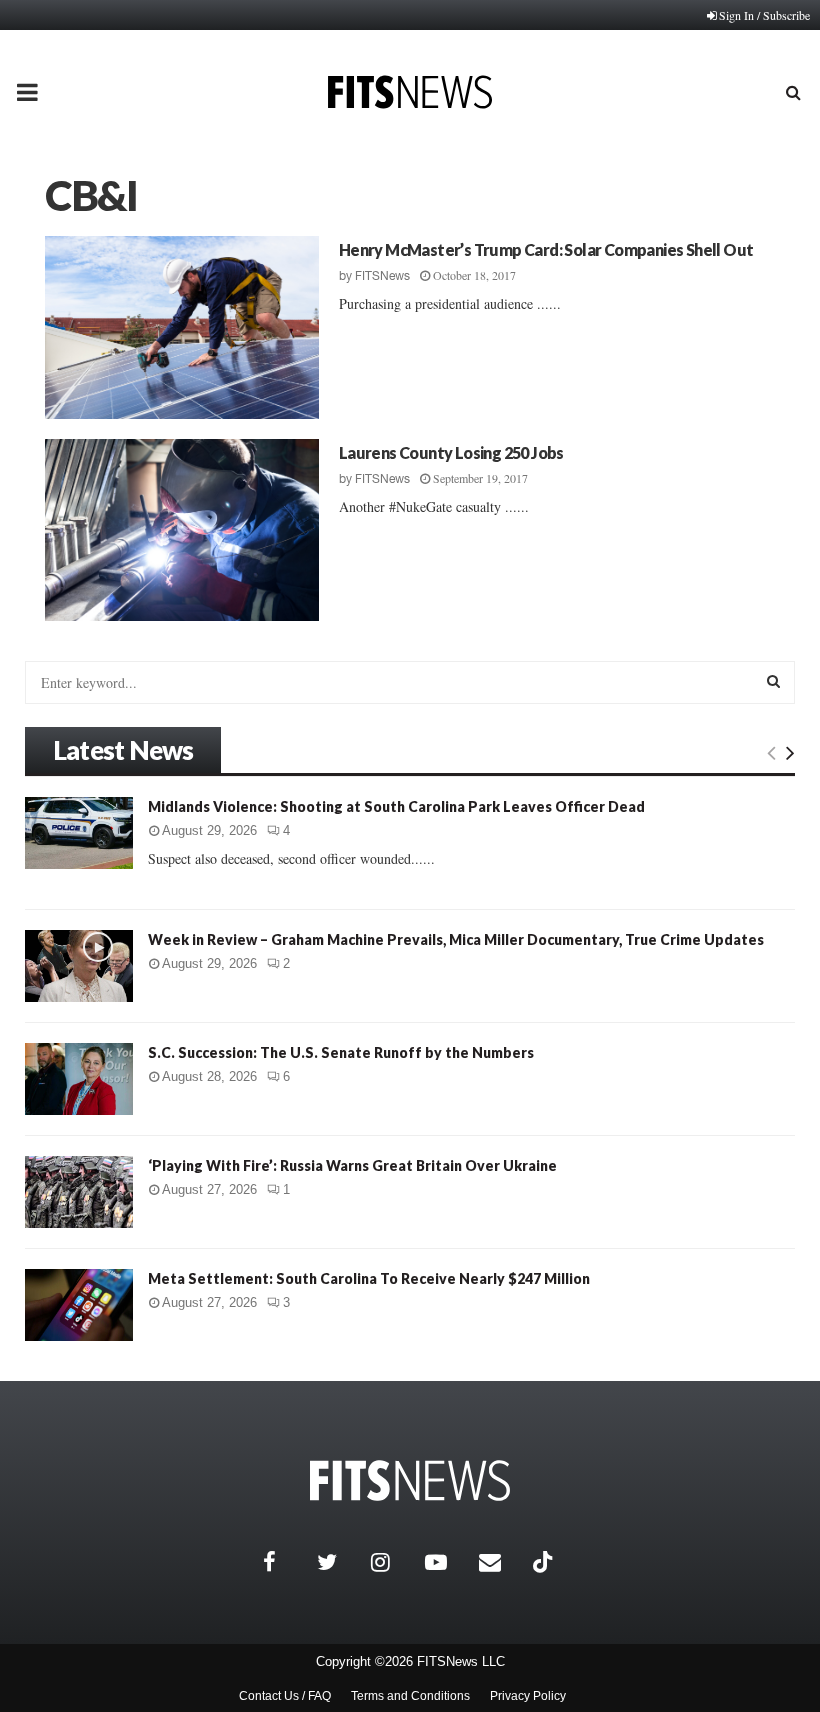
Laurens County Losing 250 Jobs (451, 452)
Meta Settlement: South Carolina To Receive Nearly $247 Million (369, 1278)
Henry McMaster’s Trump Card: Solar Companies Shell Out (546, 249)
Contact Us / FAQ (285, 1696)
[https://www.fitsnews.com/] (410, 1480)
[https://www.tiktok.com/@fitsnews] (545, 1562)
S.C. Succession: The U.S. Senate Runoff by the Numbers (341, 1052)
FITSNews (382, 276)
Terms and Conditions (410, 1696)
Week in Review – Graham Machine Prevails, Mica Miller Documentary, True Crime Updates (456, 939)
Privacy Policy (528, 1696)
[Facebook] (285, 1562)
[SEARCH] (773, 681)
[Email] (501, 1562)
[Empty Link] (771, 752)
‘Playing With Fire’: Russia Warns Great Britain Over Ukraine (352, 1165)
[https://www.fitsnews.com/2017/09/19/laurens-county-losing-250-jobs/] (182, 530)
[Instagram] (393, 1562)
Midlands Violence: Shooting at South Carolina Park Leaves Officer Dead (396, 806)
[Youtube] (447, 1562)
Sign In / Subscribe (764, 15)
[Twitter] (339, 1562)
